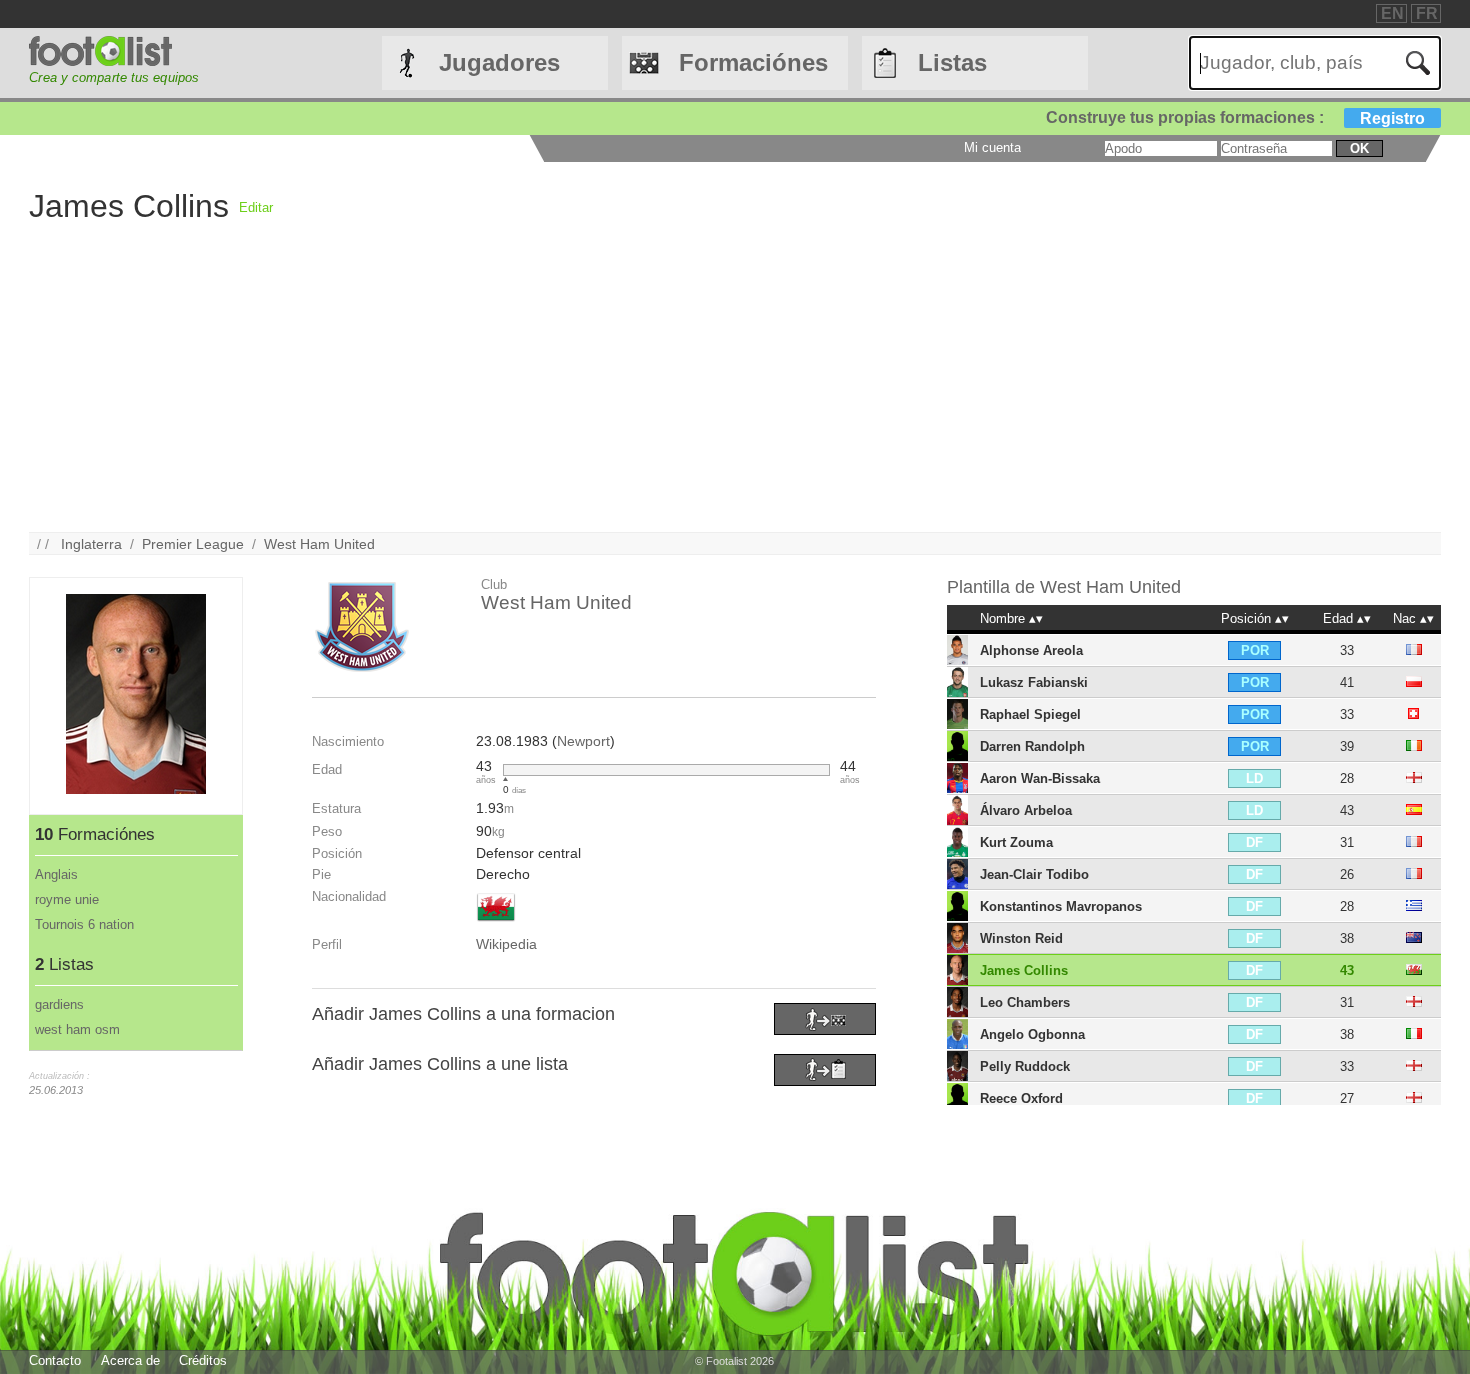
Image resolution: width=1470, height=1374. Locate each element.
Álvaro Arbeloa (1026, 810)
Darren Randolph (1032, 746)
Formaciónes (753, 62)
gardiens (59, 1004)
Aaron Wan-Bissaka (1040, 778)
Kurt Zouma (1016, 842)
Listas (952, 62)
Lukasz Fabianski (1034, 682)
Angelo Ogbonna (1032, 1034)
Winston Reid (1021, 938)
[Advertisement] (839, 392)
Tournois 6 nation (84, 924)
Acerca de (130, 1360)
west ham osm (77, 1029)
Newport (583, 741)
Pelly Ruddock (1025, 1066)
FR (1427, 13)
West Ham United (319, 544)
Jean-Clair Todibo (1034, 874)
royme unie (67, 899)
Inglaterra (91, 544)
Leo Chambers (1025, 1002)
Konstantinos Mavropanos (1061, 906)
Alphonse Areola (1031, 650)
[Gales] (496, 923)
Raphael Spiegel (1030, 714)
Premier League (193, 544)
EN (1392, 13)
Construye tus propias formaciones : (1235, 117)
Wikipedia (506, 944)
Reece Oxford (1021, 1098)
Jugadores (499, 62)
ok (1359, 148)
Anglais (56, 874)
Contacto (55, 1360)
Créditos (203, 1360)
